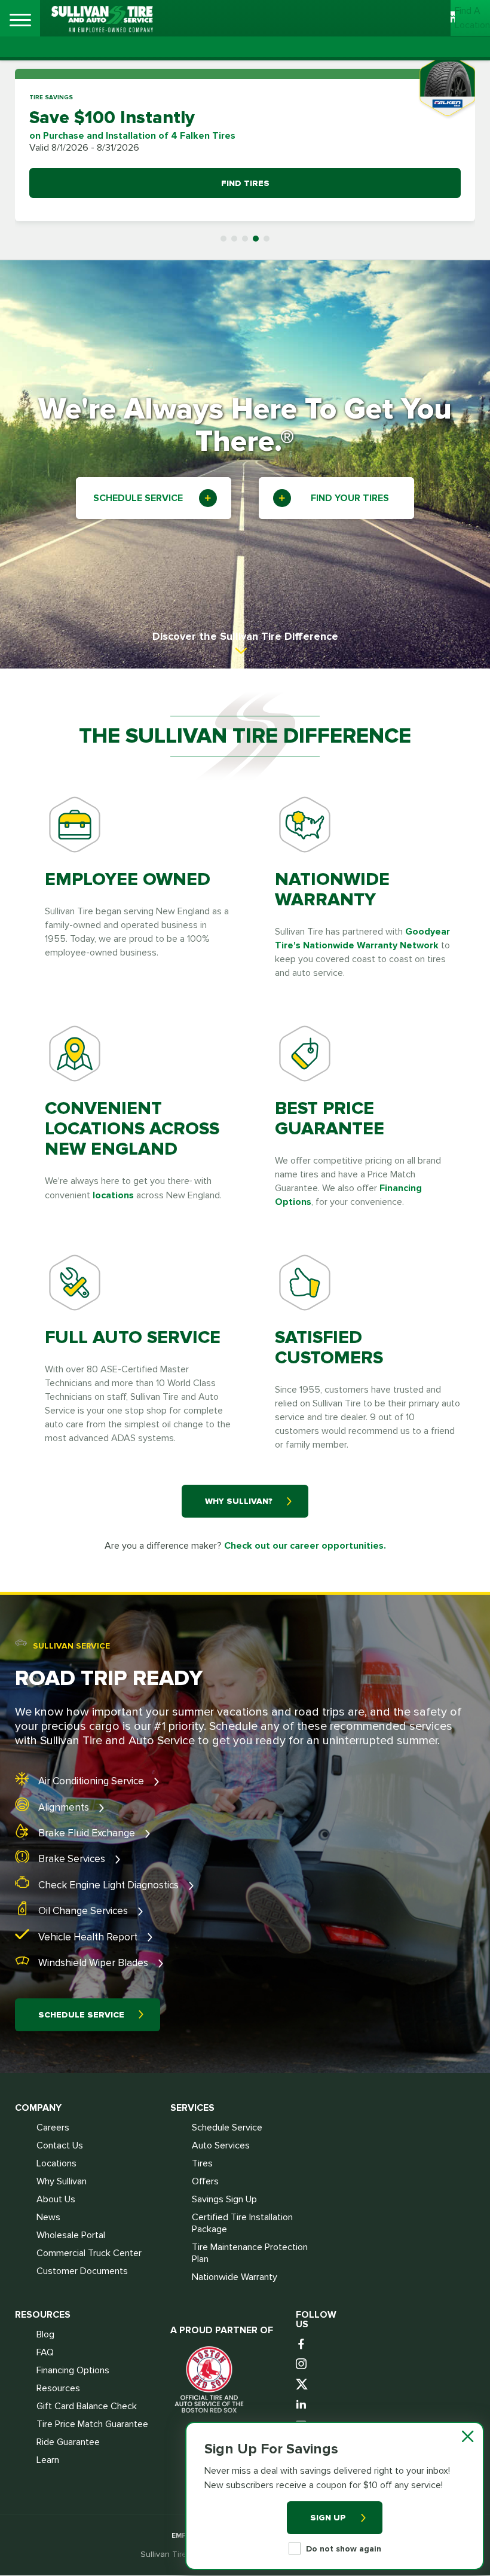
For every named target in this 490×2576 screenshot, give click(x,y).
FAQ (45, 2352)
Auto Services (221, 2145)
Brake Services (73, 1859)
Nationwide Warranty (235, 2277)
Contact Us (60, 2145)
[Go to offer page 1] (223, 239)
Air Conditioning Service (92, 1781)
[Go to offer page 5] (267, 239)
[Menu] (20, 20)
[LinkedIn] (303, 2405)
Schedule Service (81, 2015)
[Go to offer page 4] (256, 239)
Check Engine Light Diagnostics (110, 1885)
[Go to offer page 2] (234, 239)
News (48, 2217)
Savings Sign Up (224, 2199)
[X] (303, 2385)
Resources (58, 2388)
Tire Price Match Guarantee (92, 2424)
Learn (48, 2460)
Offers (205, 2181)
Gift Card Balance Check (87, 2406)
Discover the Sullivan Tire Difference (245, 636)
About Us (56, 2199)
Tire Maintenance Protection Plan (250, 2253)
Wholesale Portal (71, 2235)
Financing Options (73, 2370)
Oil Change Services (84, 1911)
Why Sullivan (62, 2181)
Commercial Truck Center (89, 2253)
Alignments (65, 1807)
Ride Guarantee (68, 2442)
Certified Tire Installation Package (242, 2223)
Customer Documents (82, 2271)
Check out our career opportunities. (305, 1546)
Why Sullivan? (239, 1501)
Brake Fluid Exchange (88, 1833)
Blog (45, 2334)
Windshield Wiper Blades (94, 1963)
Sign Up (328, 2518)
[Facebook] (303, 2345)
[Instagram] (303, 2365)
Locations (56, 2163)
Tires (202, 2163)
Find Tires (245, 183)
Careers (53, 2128)
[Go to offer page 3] (245, 239)
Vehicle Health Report (89, 1937)
